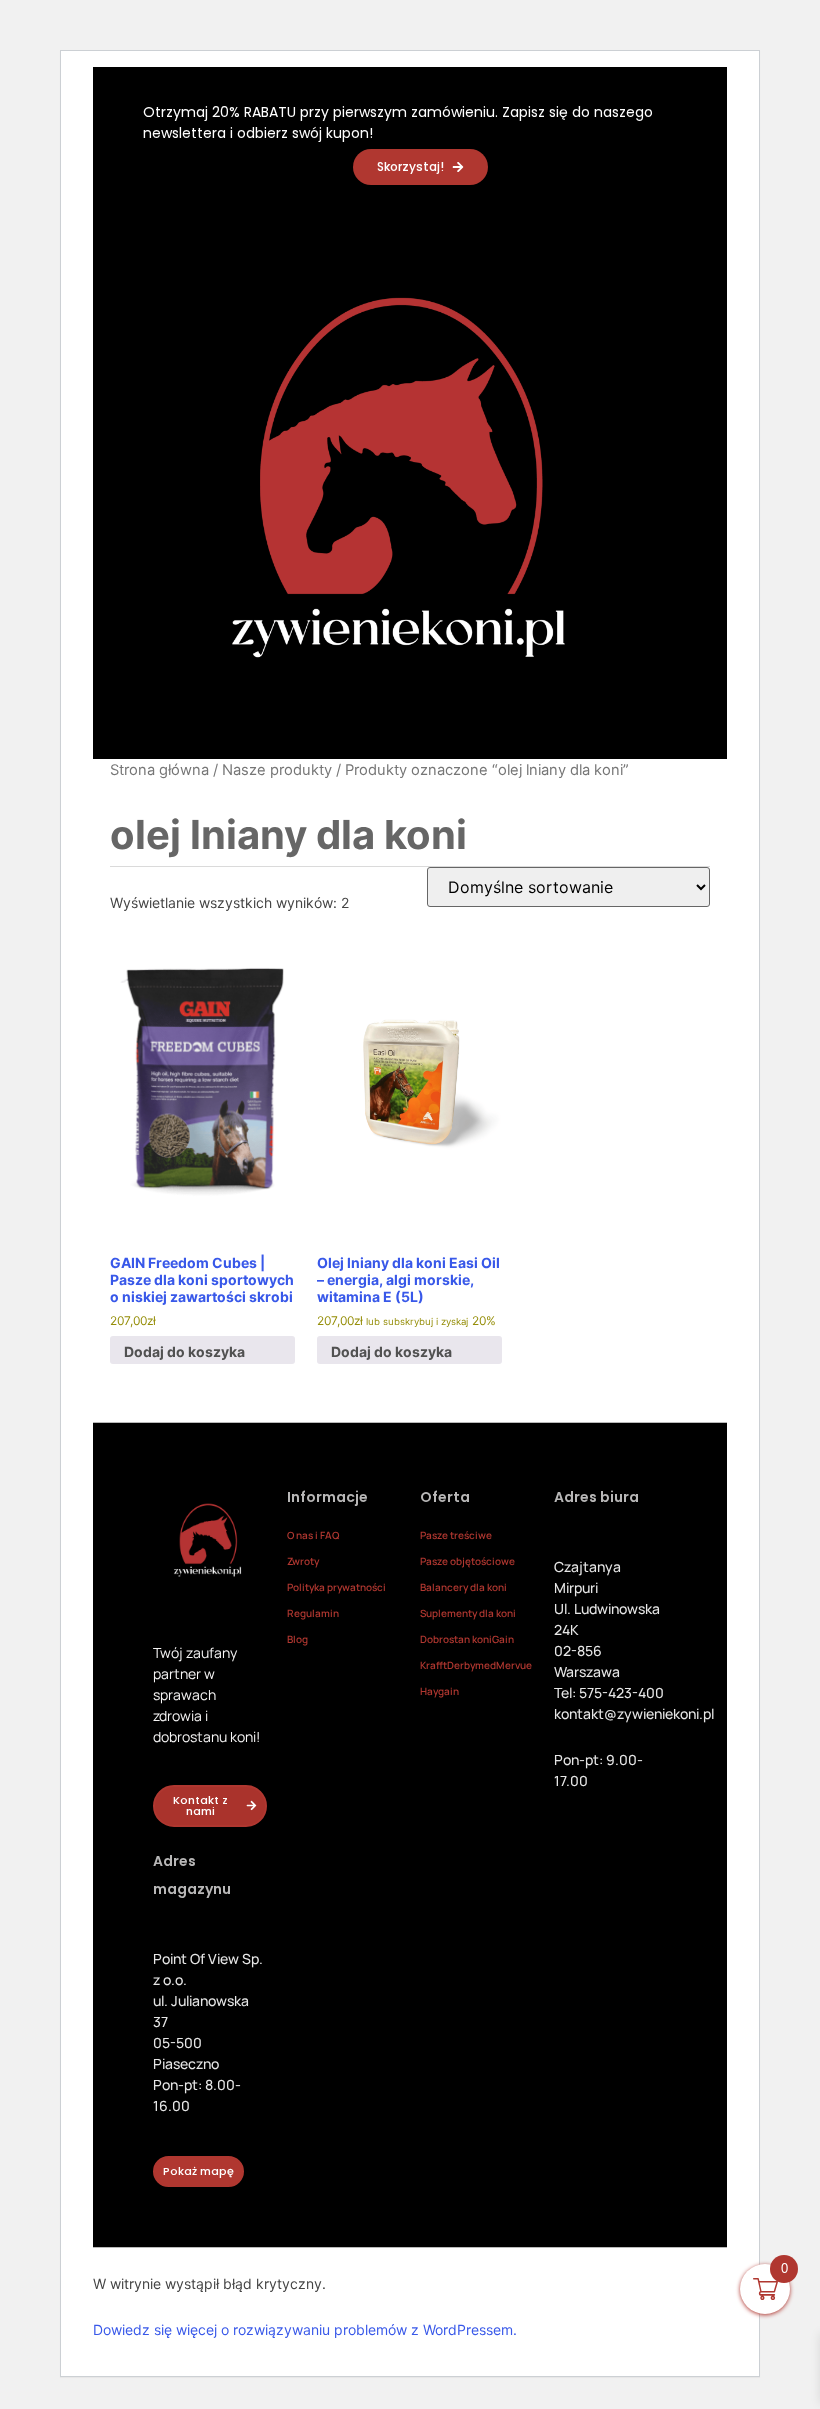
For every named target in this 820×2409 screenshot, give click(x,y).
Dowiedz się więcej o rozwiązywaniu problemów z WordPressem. (305, 2329)
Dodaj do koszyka (184, 1351)
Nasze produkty (277, 770)
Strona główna (159, 770)
